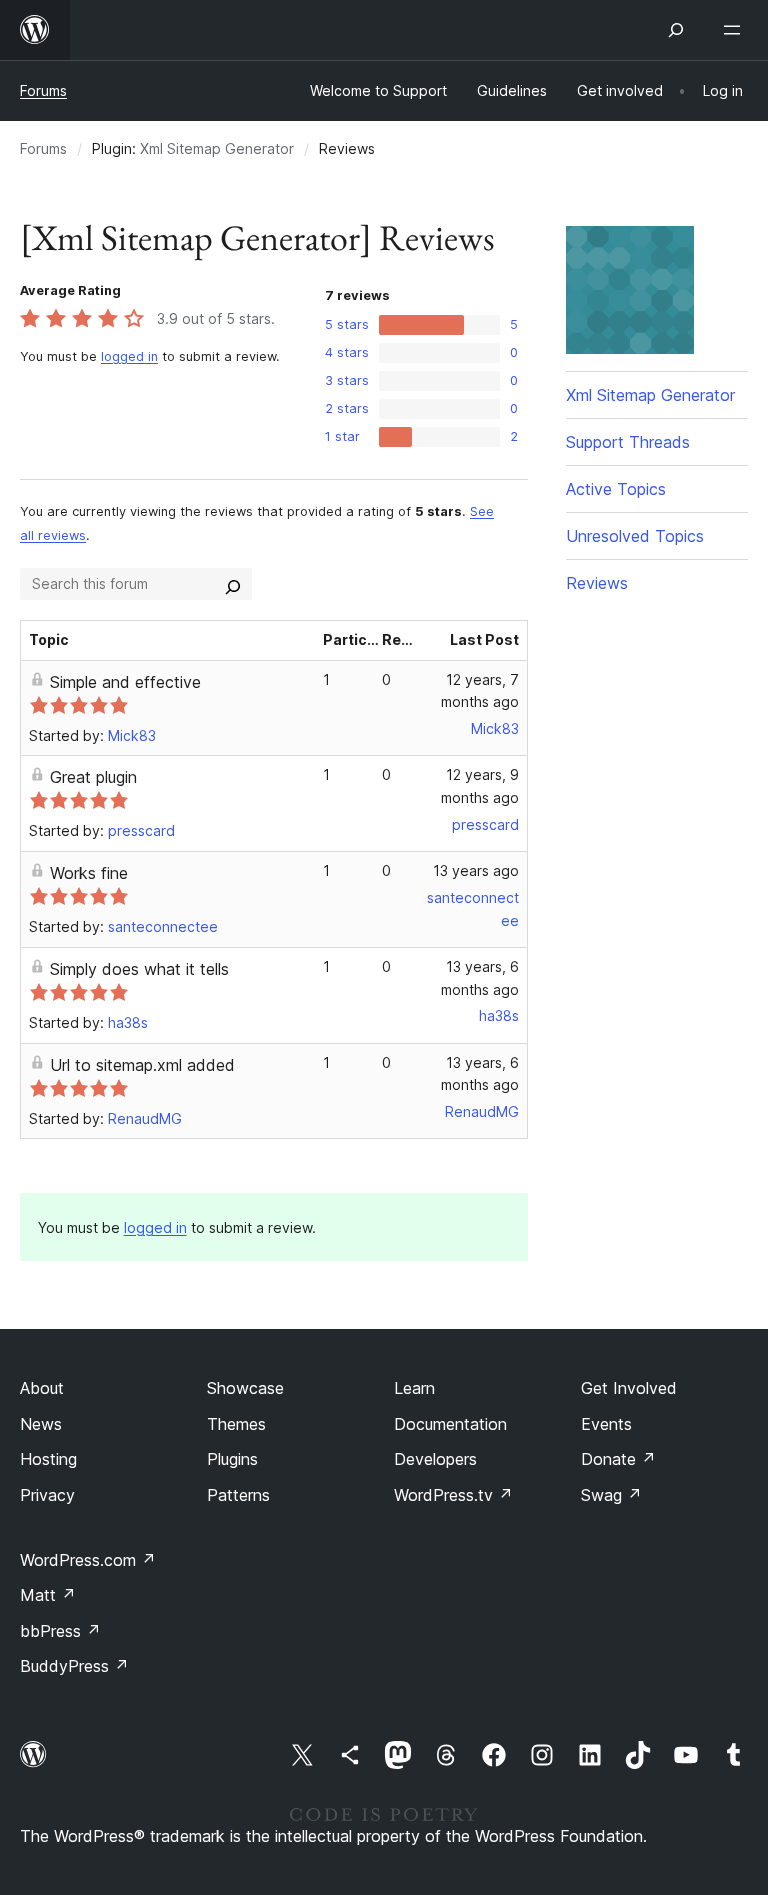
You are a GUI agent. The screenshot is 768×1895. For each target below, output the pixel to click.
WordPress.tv (453, 1495)
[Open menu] (736, 30)
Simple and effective (125, 682)
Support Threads (628, 442)
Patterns (238, 1495)
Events (606, 1424)
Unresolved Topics (635, 536)
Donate (618, 1459)
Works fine (89, 873)
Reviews (597, 583)
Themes (236, 1424)
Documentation (450, 1424)
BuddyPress (74, 1666)
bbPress (60, 1631)
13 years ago (476, 870)
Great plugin (93, 777)
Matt (48, 1595)
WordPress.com (88, 1560)
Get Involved (629, 1388)
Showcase (245, 1388)
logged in (129, 356)
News (41, 1424)
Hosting (48, 1459)
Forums (43, 90)
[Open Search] (676, 30)
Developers (435, 1459)
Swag (611, 1495)
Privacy (47, 1495)
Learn (414, 1388)
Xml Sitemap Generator (217, 148)
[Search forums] (233, 584)
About (42, 1388)
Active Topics (616, 489)
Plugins (232, 1459)
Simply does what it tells (139, 969)
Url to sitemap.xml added (142, 1065)
